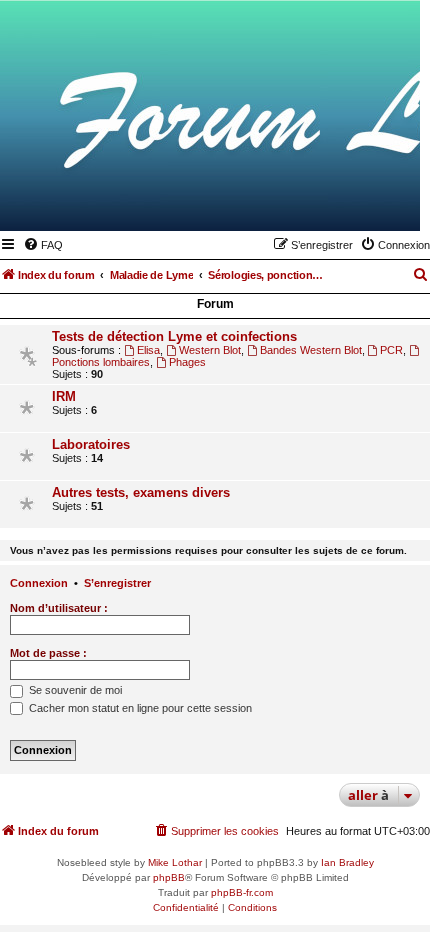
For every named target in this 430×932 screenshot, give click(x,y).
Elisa (148, 350)
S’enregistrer (117, 583)
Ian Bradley (347, 862)
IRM (64, 396)
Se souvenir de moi (74, 690)
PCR (391, 350)
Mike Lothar (175, 862)
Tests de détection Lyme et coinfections (174, 336)
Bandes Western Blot (311, 350)
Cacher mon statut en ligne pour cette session (139, 708)
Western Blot (210, 350)
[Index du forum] (307, 202)
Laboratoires (91, 444)
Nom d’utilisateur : (59, 608)
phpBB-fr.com (242, 892)
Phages (187, 362)
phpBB (169, 877)
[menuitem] (43, 245)
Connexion (39, 583)
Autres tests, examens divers (141, 492)
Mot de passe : (48, 653)
